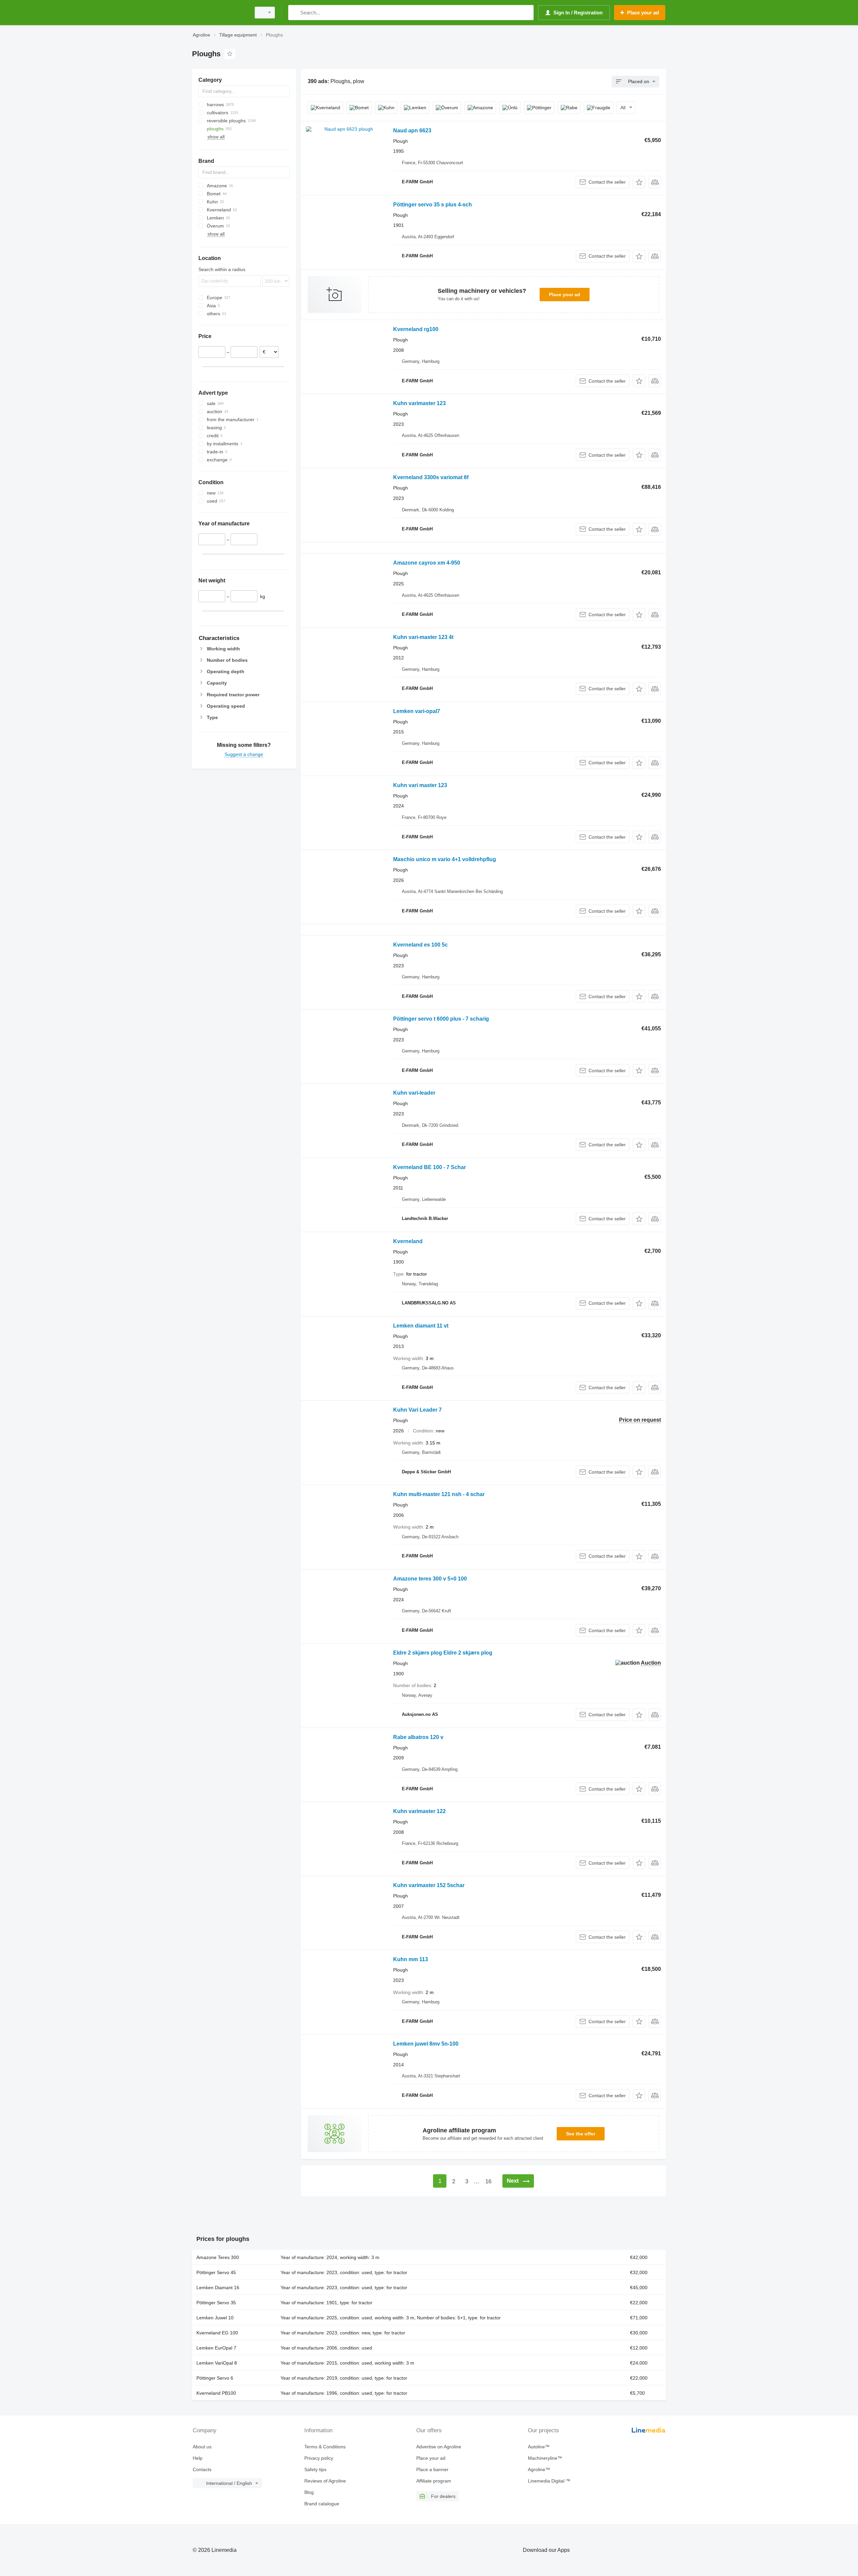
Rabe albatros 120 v (418, 1737)
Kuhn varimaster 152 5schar (429, 1885)
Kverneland (408, 1241)
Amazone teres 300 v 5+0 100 (430, 1579)
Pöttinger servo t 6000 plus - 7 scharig (441, 1019)
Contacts (202, 2469)
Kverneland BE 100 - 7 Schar (430, 1167)
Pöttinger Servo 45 (216, 2272)
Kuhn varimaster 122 (419, 1811)
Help (198, 2458)
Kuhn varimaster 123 (419, 403)
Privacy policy (319, 2458)
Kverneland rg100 (416, 329)
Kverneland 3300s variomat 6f (431, 477)
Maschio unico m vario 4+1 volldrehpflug (445, 859)
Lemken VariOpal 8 (217, 2363)
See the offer (581, 2134)
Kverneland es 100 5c (420, 945)
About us (202, 2447)
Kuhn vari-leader (414, 1093)
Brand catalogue (322, 2504)
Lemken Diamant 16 (218, 2288)
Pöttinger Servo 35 (216, 2303)
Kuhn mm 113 (411, 1959)
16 (488, 2181)
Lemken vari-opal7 (417, 711)
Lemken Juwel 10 (215, 2318)
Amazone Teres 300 (218, 2257)
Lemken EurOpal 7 (216, 2348)
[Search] (295, 13)
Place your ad (565, 295)
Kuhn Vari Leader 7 (417, 1410)
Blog (309, 2492)
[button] (639, 182)
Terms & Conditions (325, 2447)
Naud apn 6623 (412, 131)
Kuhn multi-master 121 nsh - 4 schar (439, 1494)
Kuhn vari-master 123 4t (423, 637)
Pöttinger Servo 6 (215, 2378)
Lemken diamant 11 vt (421, 1326)
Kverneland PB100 (216, 2393)
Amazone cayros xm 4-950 (427, 563)
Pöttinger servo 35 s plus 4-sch (433, 205)
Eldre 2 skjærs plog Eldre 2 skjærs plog (443, 1653)
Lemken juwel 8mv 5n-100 (426, 2044)
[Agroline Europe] (220, 13)
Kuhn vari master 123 (420, 785)
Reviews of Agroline (325, 2481)
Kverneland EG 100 (217, 2333)
